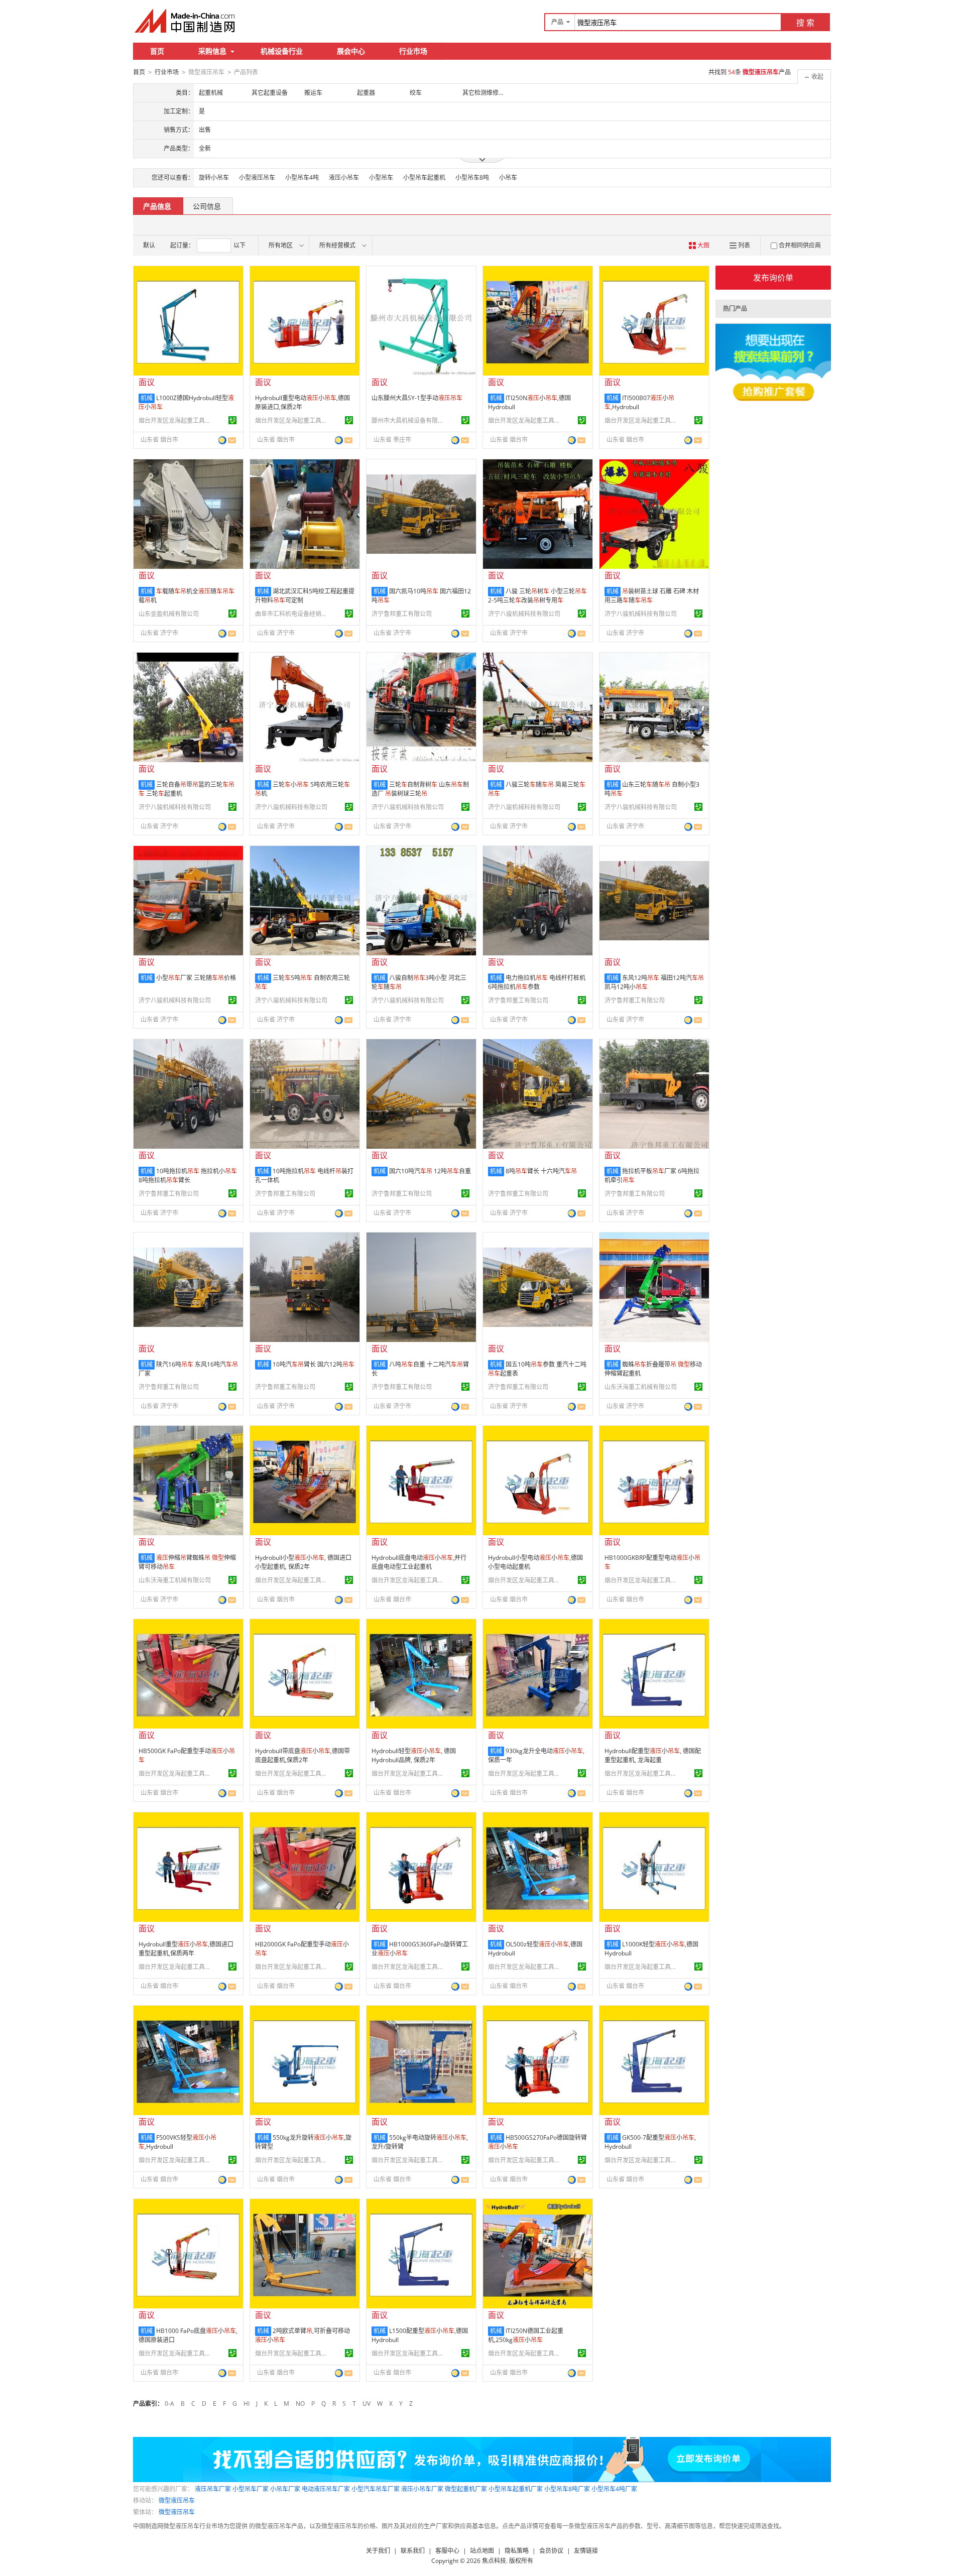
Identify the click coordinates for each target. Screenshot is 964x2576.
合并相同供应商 (800, 245)
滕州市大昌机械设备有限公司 (409, 420)
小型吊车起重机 (424, 177)
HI (247, 2404)
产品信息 (157, 206)
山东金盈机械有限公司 (169, 614)
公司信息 (207, 206)
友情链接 (586, 2551)
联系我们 (413, 2551)
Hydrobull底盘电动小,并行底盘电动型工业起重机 (419, 1562)
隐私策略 (517, 2551)
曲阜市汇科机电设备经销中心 (293, 614)
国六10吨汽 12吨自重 (430, 1171)
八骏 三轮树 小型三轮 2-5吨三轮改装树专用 (537, 596)
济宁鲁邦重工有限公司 (402, 614)
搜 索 (805, 23)
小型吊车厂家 (251, 2489)
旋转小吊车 (214, 177)
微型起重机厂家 (466, 2489)
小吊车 (508, 177)
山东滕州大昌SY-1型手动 (417, 398)
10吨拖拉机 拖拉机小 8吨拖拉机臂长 (188, 1176)
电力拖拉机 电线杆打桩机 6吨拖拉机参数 (537, 982)
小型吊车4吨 (302, 177)
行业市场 (413, 51)
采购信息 (212, 51)
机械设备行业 (282, 51)
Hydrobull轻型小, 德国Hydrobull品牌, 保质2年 (414, 1755)
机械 (147, 398)
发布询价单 (773, 278)
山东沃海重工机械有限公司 (641, 1387)
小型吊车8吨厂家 (567, 2489)
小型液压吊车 (257, 177)
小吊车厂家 (285, 2489)
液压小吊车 (344, 177)
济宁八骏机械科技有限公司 (524, 614)
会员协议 (551, 2551)
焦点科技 (494, 2561)
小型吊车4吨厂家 (614, 2489)
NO (300, 2404)
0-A (169, 2404)
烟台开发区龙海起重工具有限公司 (176, 420)
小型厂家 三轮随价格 (196, 978)
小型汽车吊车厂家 (376, 2489)
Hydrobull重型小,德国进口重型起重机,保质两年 (186, 1949)
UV (367, 2404)
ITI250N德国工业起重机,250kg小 (526, 2335)
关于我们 (378, 2551)
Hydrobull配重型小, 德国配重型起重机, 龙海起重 (653, 1755)
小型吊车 (381, 177)
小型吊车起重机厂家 (516, 2489)
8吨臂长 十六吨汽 (541, 1171)
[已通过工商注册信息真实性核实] (232, 420)
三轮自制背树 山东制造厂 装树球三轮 (420, 789)
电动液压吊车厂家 (326, 2489)
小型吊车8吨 (472, 177)
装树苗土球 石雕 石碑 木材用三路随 (652, 596)
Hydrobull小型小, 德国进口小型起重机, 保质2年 (303, 1562)
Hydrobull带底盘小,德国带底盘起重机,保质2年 (303, 1755)
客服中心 (447, 2551)
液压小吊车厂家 (422, 2489)
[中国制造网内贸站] (186, 21)
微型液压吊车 (177, 2500)
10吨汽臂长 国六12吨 (314, 1364)
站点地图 (482, 2551)
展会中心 (351, 51)
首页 (157, 51)
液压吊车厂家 (213, 2489)
